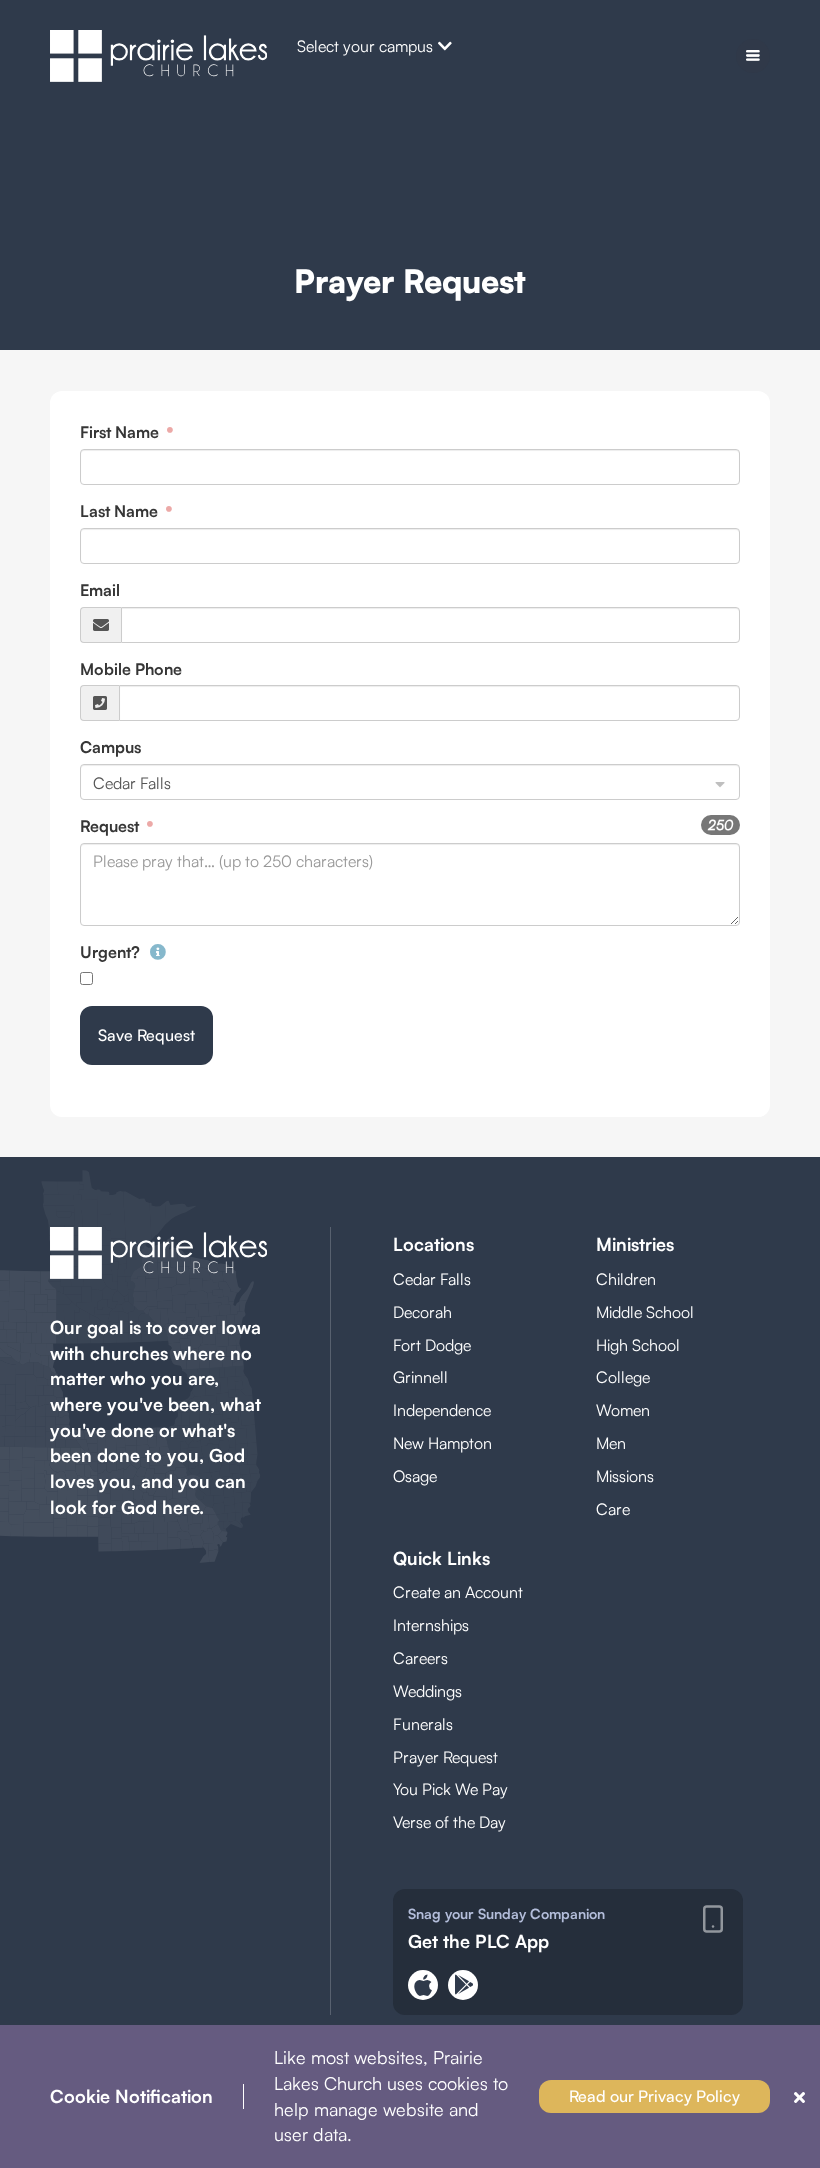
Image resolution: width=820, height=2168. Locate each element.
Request (111, 826)
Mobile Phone (131, 669)
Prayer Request (445, 1757)
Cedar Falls (432, 1279)
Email (100, 590)
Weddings (427, 1691)
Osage (415, 1476)
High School (638, 1345)
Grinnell (420, 1377)
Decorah (422, 1312)
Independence (442, 1410)
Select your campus (365, 46)
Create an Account (458, 1592)
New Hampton (442, 1443)
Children (626, 1279)
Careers (420, 1658)
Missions (625, 1476)
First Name (121, 432)
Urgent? (112, 952)
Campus (110, 747)
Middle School (645, 1312)
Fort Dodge (432, 1345)
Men (611, 1443)
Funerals (423, 1724)
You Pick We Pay (450, 1789)
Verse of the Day (449, 1822)
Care (613, 1509)
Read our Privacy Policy (654, 2096)
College (623, 1377)
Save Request (146, 1035)
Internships (431, 1625)
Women (623, 1410)
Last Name (121, 511)
